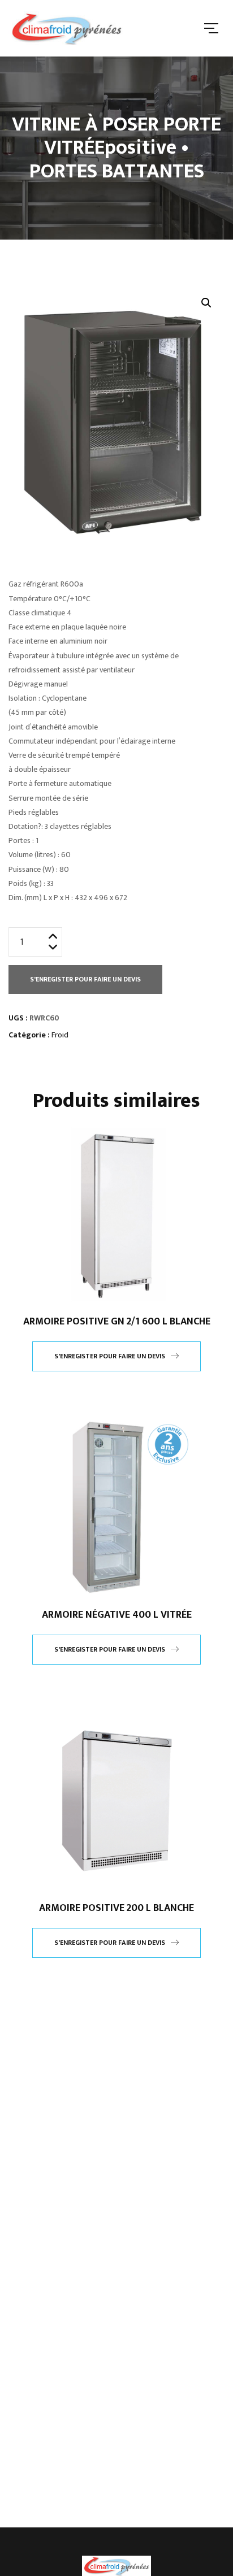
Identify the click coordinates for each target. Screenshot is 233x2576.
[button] (206, 303)
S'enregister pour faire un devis (85, 979)
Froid (60, 1035)
